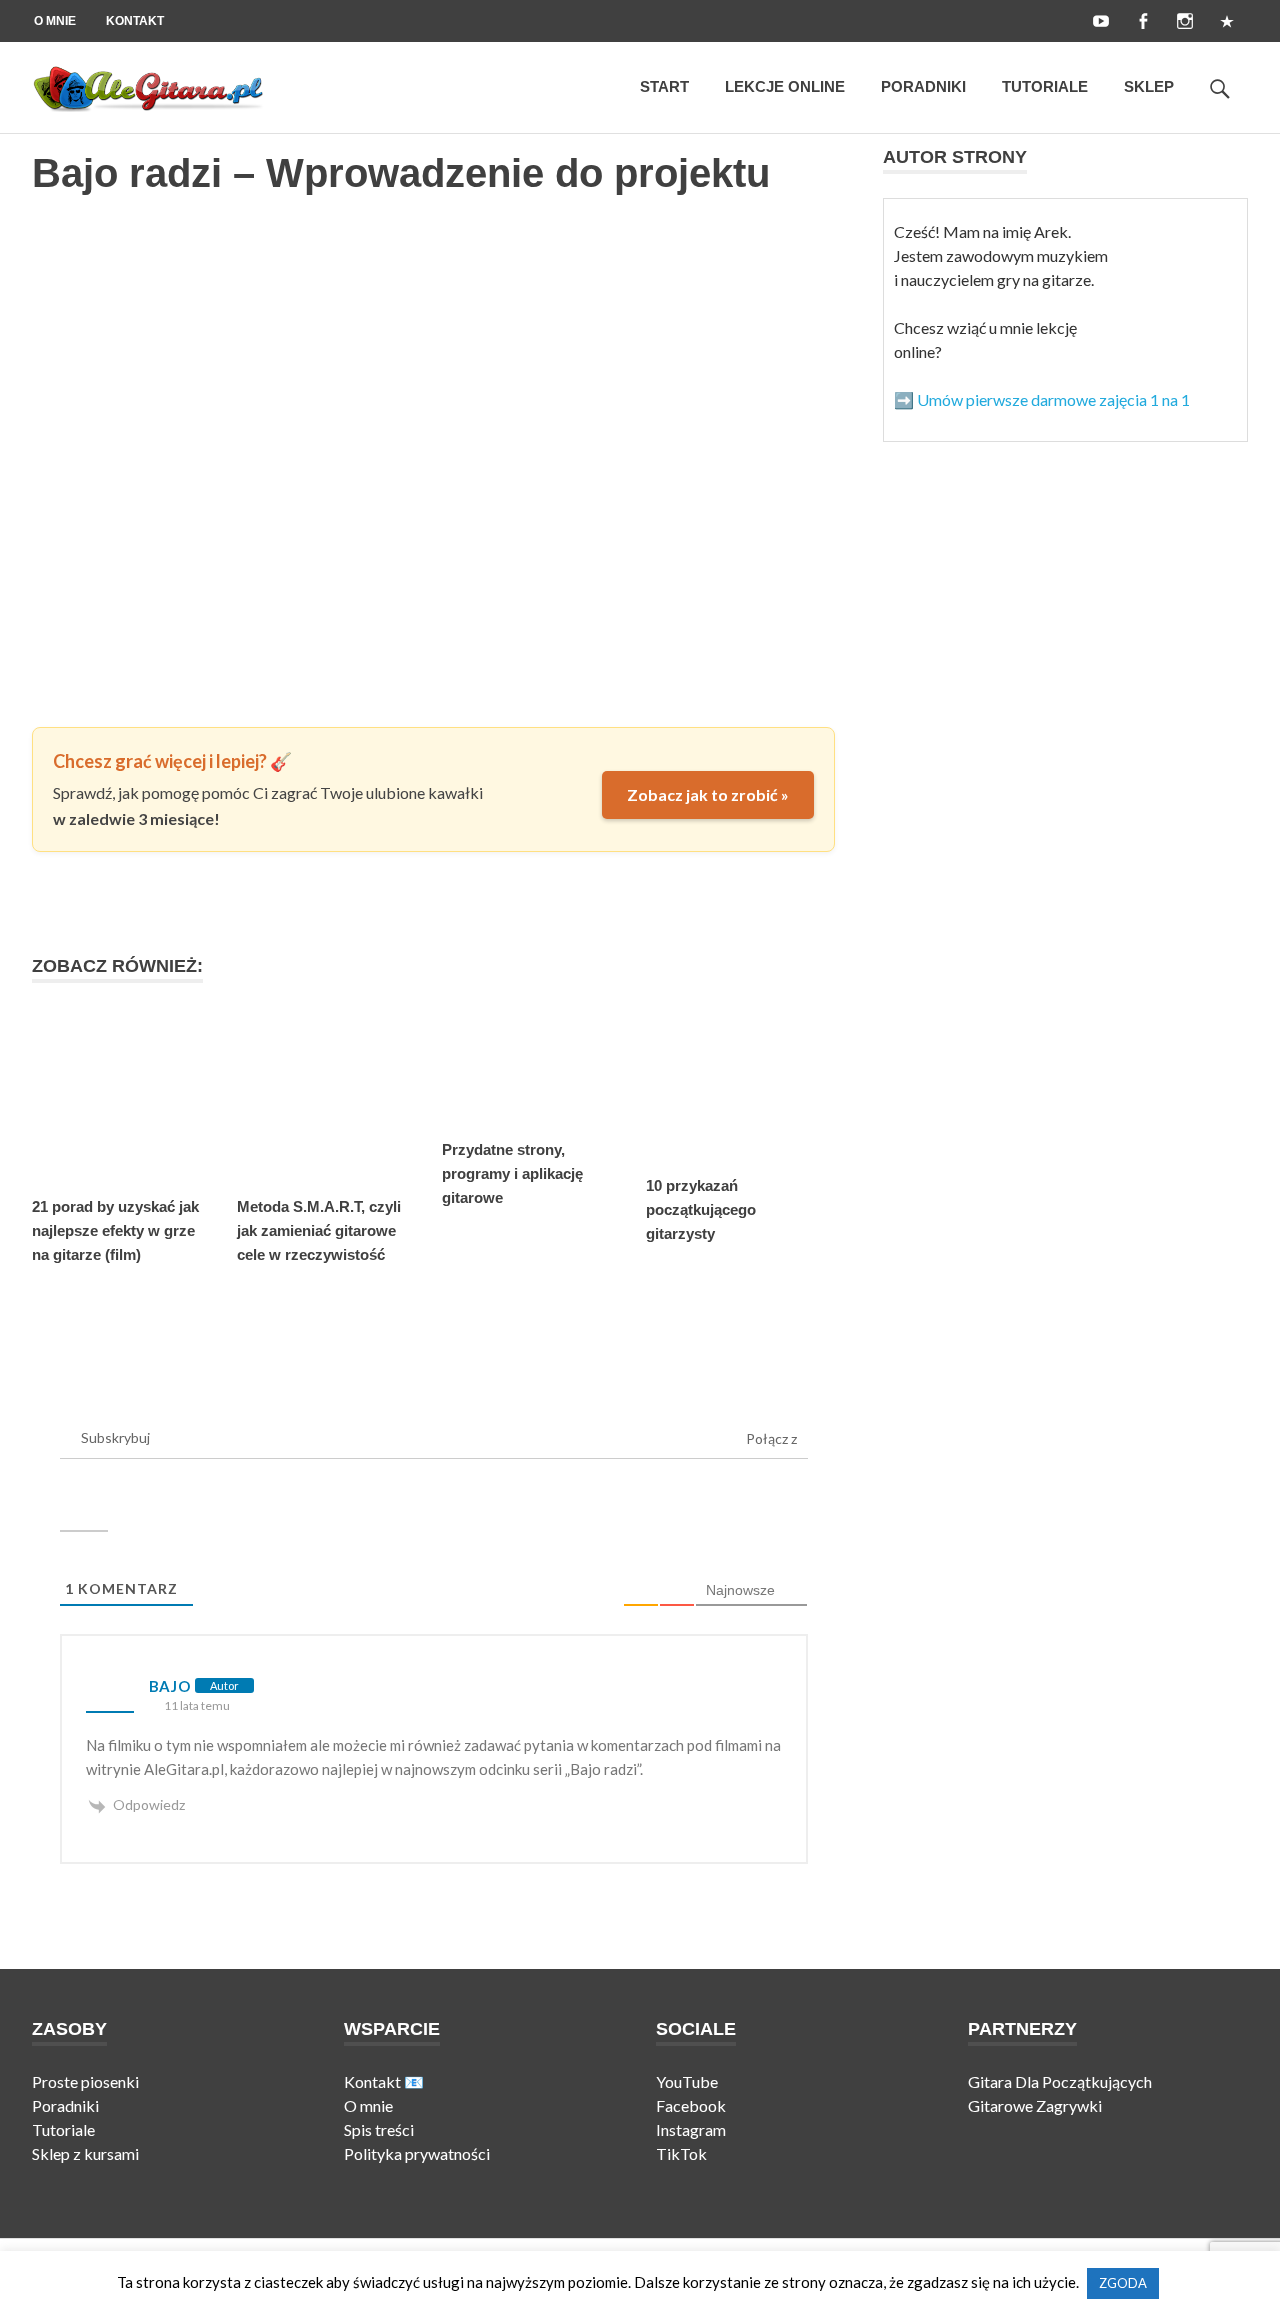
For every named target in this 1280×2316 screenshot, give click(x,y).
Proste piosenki (85, 2081)
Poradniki (923, 86)
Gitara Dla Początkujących (1060, 2081)
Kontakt (135, 21)
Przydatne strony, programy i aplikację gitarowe (512, 1173)
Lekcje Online (785, 86)
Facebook (691, 2105)
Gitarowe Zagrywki (1035, 2105)
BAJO (170, 1686)
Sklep (1149, 86)
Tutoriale (1045, 86)
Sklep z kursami (85, 2153)
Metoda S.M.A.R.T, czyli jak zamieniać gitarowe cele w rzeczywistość (319, 1230)
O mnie (55, 21)
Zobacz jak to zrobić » (708, 794)
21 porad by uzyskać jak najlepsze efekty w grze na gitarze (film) (115, 1230)
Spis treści (379, 2129)
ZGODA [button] (1123, 2283)
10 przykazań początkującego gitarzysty (701, 1209)
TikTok (683, 2153)
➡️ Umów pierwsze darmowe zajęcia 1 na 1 (1042, 399)
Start (664, 86)
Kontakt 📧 (384, 2081)
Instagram (691, 2129)
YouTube (688, 2081)
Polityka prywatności (417, 2153)
